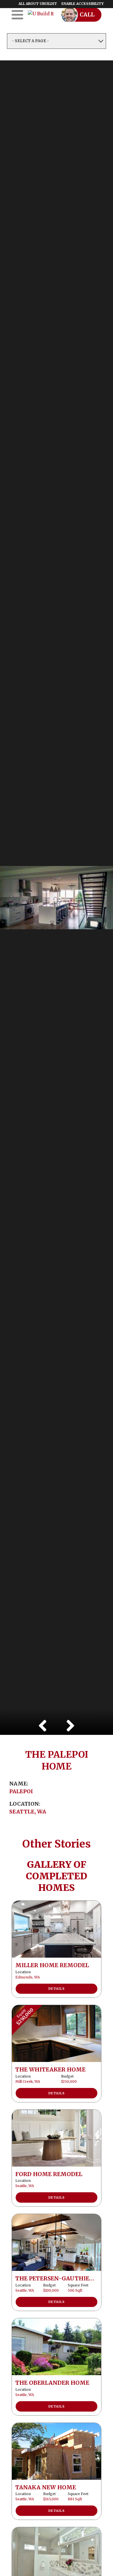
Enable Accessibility (83, 4)
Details (57, 1989)
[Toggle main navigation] (17, 15)
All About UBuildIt (38, 4)
